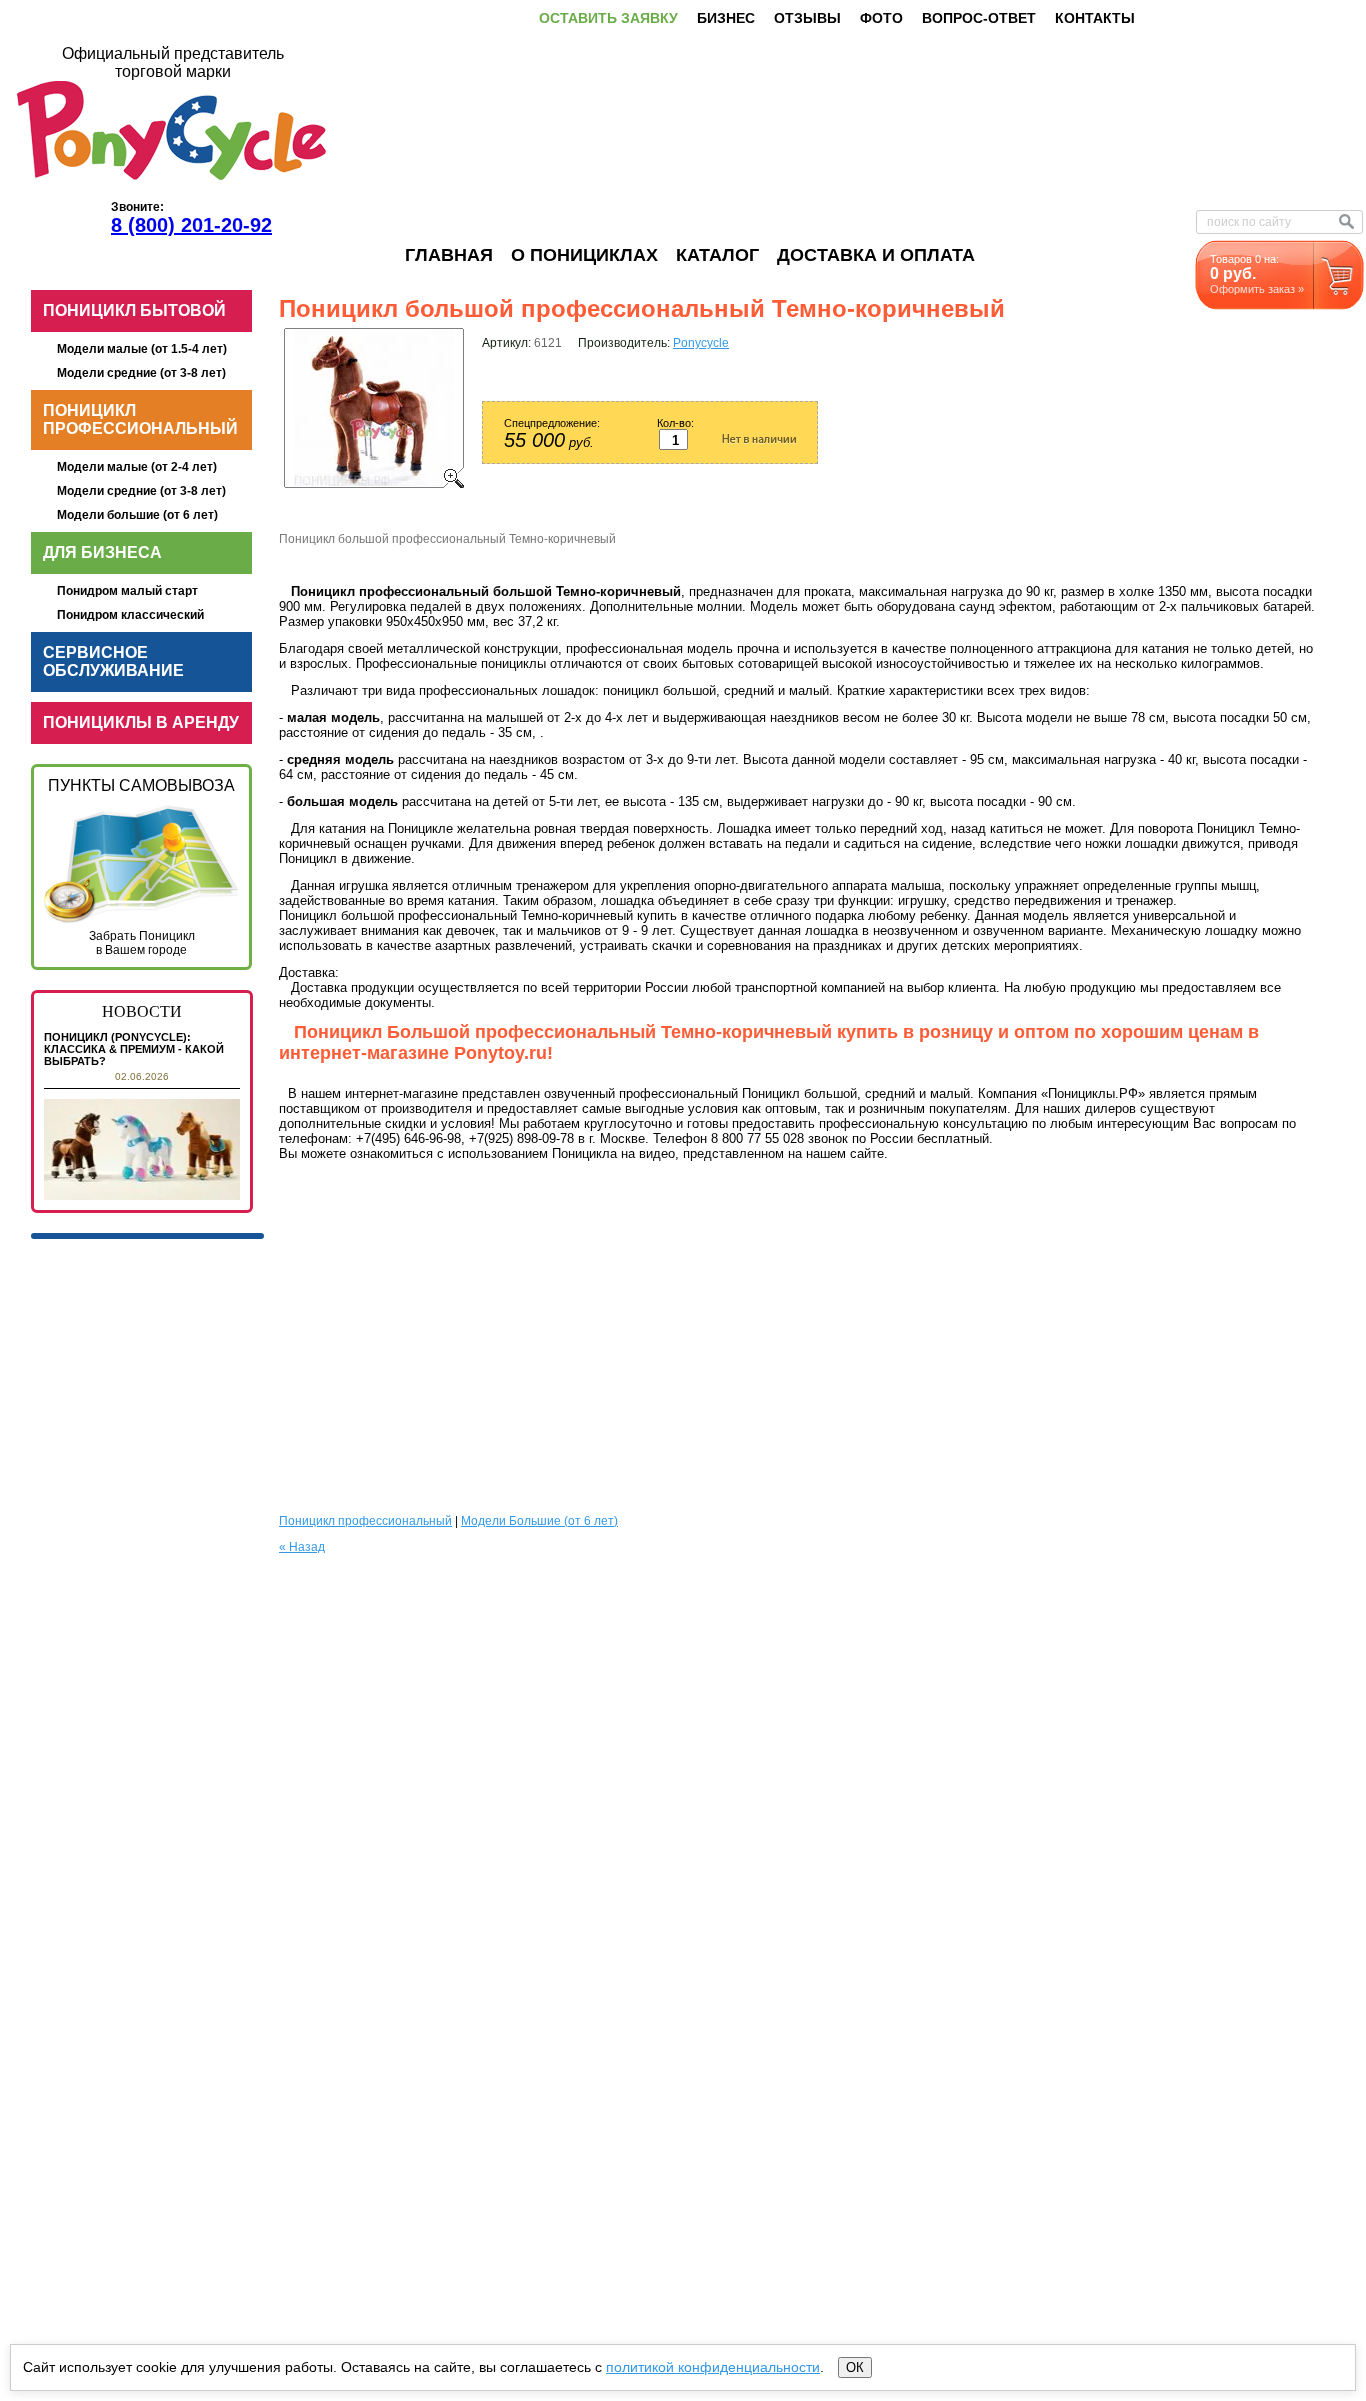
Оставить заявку (608, 18)
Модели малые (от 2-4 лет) (137, 467)
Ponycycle (701, 343)
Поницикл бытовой (134, 310)
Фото (881, 18)
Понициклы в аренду (141, 722)
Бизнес (726, 18)
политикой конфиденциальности (713, 2367)
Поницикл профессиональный (140, 419)
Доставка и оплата (876, 255)
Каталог (717, 255)
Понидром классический (130, 615)
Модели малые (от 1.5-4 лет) (142, 349)
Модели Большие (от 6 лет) (539, 1521)
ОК (855, 2367)
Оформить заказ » (1257, 289)
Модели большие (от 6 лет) (137, 515)
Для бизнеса (102, 552)
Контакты (1095, 18)
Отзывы (807, 18)
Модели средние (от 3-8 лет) (141, 373)
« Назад (302, 1547)
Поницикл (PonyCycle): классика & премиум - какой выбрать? (134, 1049)
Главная (449, 255)
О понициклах (584, 255)
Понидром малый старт (127, 591)
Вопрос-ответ (979, 18)
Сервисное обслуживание (113, 661)
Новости (142, 1011)
